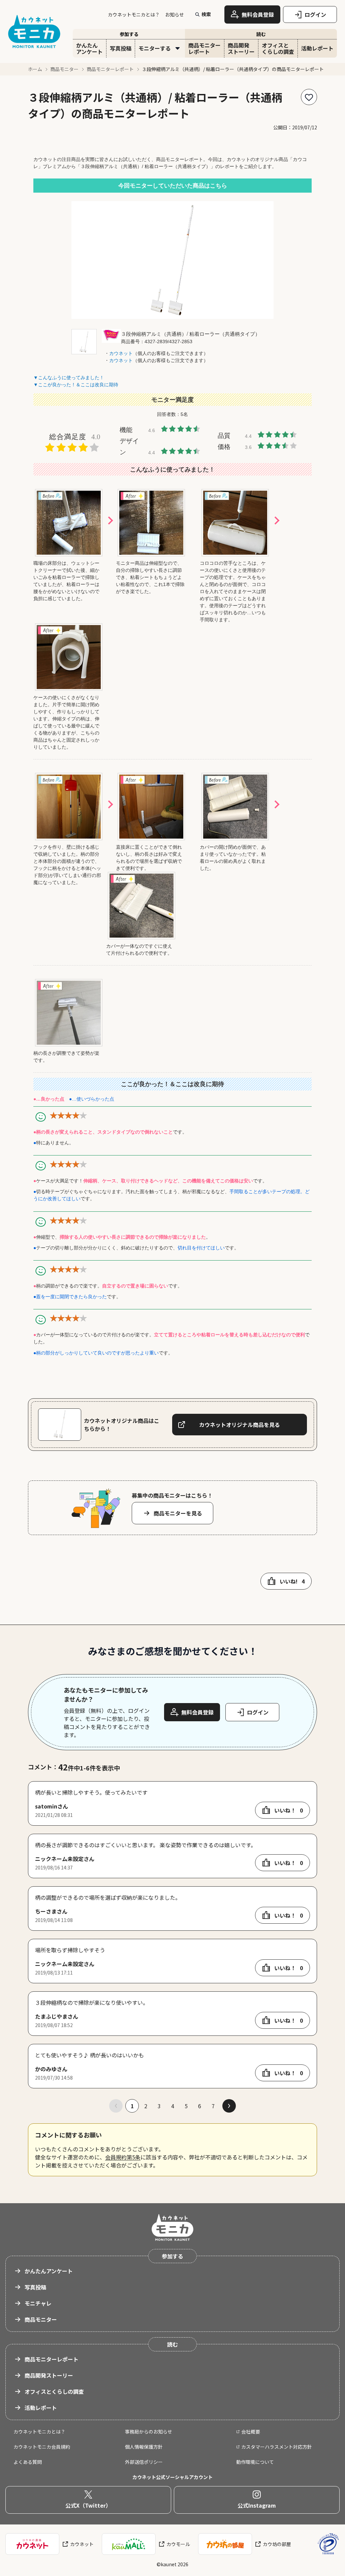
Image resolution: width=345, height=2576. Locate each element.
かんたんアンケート (49, 2271)
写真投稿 (35, 2287)
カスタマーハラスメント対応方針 (277, 2447)
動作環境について (255, 2462)
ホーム (35, 69)
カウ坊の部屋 (277, 2544)
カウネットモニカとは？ (134, 14)
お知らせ (175, 14)
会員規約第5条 (123, 2157)
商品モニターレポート (110, 69)
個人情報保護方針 (144, 2447)
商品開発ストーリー (49, 2375)
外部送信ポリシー (144, 2462)
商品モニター (64, 69)
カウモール (178, 2544)
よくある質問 (28, 2462)
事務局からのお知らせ (149, 2432)
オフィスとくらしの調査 (54, 2391)
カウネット (82, 2544)
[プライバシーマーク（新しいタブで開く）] (328, 2544)
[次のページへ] (229, 2106)
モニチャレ (38, 2303)
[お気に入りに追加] (309, 97)
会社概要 (251, 2432)
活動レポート (41, 2408)
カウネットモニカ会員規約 (42, 2447)
